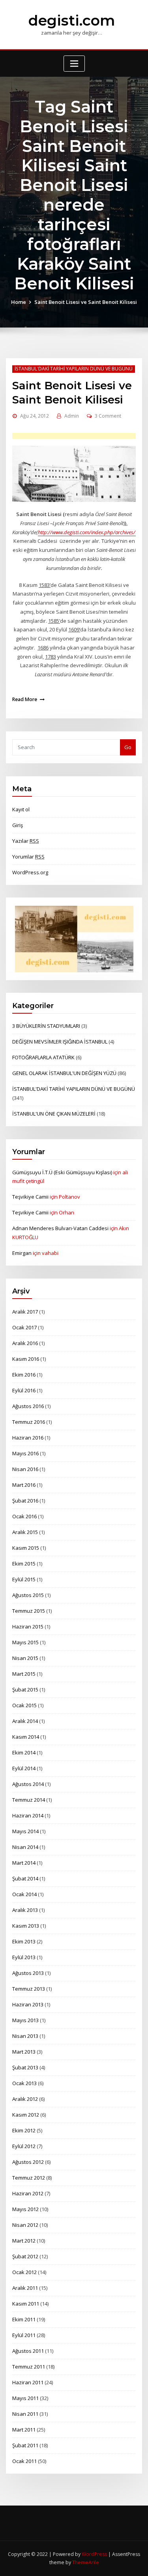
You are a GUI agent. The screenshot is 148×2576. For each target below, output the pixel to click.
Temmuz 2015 (29, 1611)
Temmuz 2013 (29, 1989)
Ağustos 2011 (28, 2351)
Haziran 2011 (28, 2382)
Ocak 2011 (24, 2461)
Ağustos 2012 (28, 2162)
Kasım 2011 (26, 2304)
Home (19, 302)
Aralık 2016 (25, 1343)
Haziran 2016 (28, 1438)
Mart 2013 (24, 2052)
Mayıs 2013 (25, 2020)
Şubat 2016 (25, 1501)
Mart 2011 (24, 2430)
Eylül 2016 (24, 1390)
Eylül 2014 (24, 1768)
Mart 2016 (24, 1485)
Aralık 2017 (25, 1312)
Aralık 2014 (25, 1721)
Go (128, 747)
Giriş (18, 825)
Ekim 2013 (24, 1941)
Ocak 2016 (24, 1516)
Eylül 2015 (24, 1579)
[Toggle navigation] (74, 64)
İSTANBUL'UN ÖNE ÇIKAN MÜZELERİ (54, 1114)
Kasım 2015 (26, 1548)
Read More (25, 699)
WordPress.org (30, 872)
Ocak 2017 (24, 1327)
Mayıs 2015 (25, 1642)
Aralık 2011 (25, 2288)
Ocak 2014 (24, 1894)
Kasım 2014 (26, 1737)
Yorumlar (28, 857)
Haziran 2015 (28, 1627)
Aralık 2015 (25, 1532)
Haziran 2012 (28, 2193)
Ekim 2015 (24, 1564)
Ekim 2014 (24, 1752)
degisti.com (72, 20)
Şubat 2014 (25, 1878)
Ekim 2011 (24, 2319)
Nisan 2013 (25, 2036)
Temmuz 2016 (29, 1422)
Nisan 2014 (25, 1847)
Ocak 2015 (24, 1705)
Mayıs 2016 (25, 1453)
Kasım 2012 (26, 2115)
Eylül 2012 (24, 2146)
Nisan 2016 (25, 1469)
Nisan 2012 (25, 2225)
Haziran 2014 (28, 1815)
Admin (72, 416)
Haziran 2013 (28, 2004)
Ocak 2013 (24, 2083)
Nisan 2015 (25, 1658)
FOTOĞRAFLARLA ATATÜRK (43, 1057)
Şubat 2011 (25, 2445)
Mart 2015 (24, 1674)
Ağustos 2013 (28, 1973)
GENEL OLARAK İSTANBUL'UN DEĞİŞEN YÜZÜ (64, 1073)
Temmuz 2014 (29, 1800)
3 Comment (108, 416)
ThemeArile (86, 2562)
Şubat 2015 (25, 1690)
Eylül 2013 (24, 1957)
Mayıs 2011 (25, 2398)
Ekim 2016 (24, 1375)
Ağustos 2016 (28, 1406)
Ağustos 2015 (28, 1595)
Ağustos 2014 (28, 1784)
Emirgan (22, 1253)
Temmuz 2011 (29, 2367)
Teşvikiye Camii (30, 1197)
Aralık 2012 (25, 2099)
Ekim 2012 (24, 2130)
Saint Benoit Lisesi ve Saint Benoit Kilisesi (86, 302)
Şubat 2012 (25, 2256)
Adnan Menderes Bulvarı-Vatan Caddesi (60, 1228)
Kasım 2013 (26, 1926)
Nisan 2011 (25, 2414)
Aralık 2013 (25, 1910)
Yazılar (26, 841)
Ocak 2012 (24, 2272)
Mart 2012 (24, 2241)
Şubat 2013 (25, 2067)
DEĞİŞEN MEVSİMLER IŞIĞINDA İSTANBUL (60, 1042)
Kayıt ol (21, 809)
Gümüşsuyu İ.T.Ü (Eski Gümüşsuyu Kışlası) (62, 1172)
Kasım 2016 (26, 1359)
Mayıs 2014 (25, 1831)
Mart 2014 (24, 1863)
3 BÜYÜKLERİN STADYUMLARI (46, 1026)
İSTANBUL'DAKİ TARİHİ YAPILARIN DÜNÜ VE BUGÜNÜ (74, 369)
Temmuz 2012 (29, 2178)
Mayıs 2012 (25, 2209)
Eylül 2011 (24, 2335)
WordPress (94, 2554)
